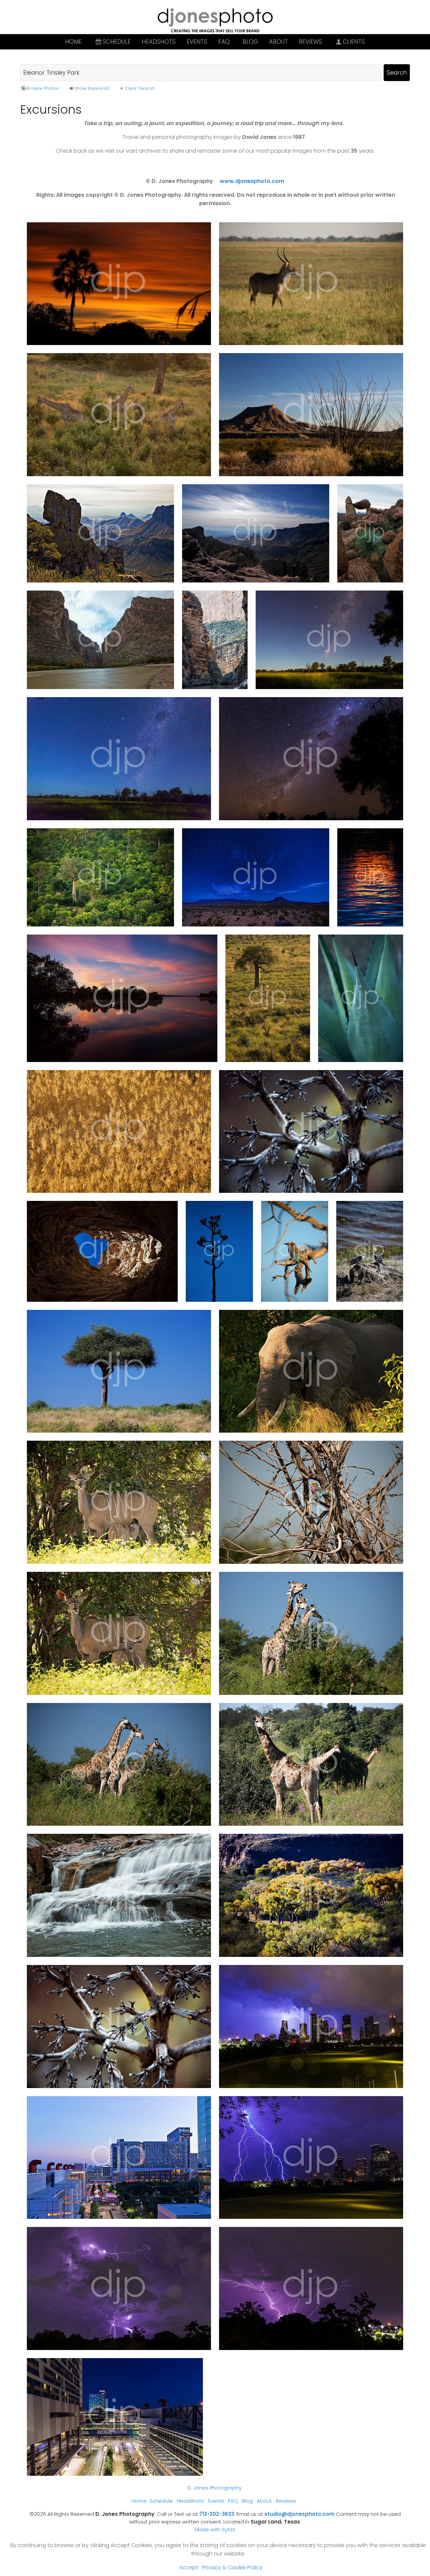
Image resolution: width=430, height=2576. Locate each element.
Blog (250, 42)
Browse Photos (42, 88)
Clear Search (139, 88)
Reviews (311, 42)
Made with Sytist (215, 2529)
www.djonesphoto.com (252, 181)
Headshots (159, 42)
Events (197, 42)
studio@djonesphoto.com (299, 2514)
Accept (189, 2567)
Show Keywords (92, 88)
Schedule (117, 42)
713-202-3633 (217, 2514)
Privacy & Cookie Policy (232, 2567)
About (278, 42)
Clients (354, 42)
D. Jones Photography (214, 2488)
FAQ (224, 42)
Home (73, 42)
